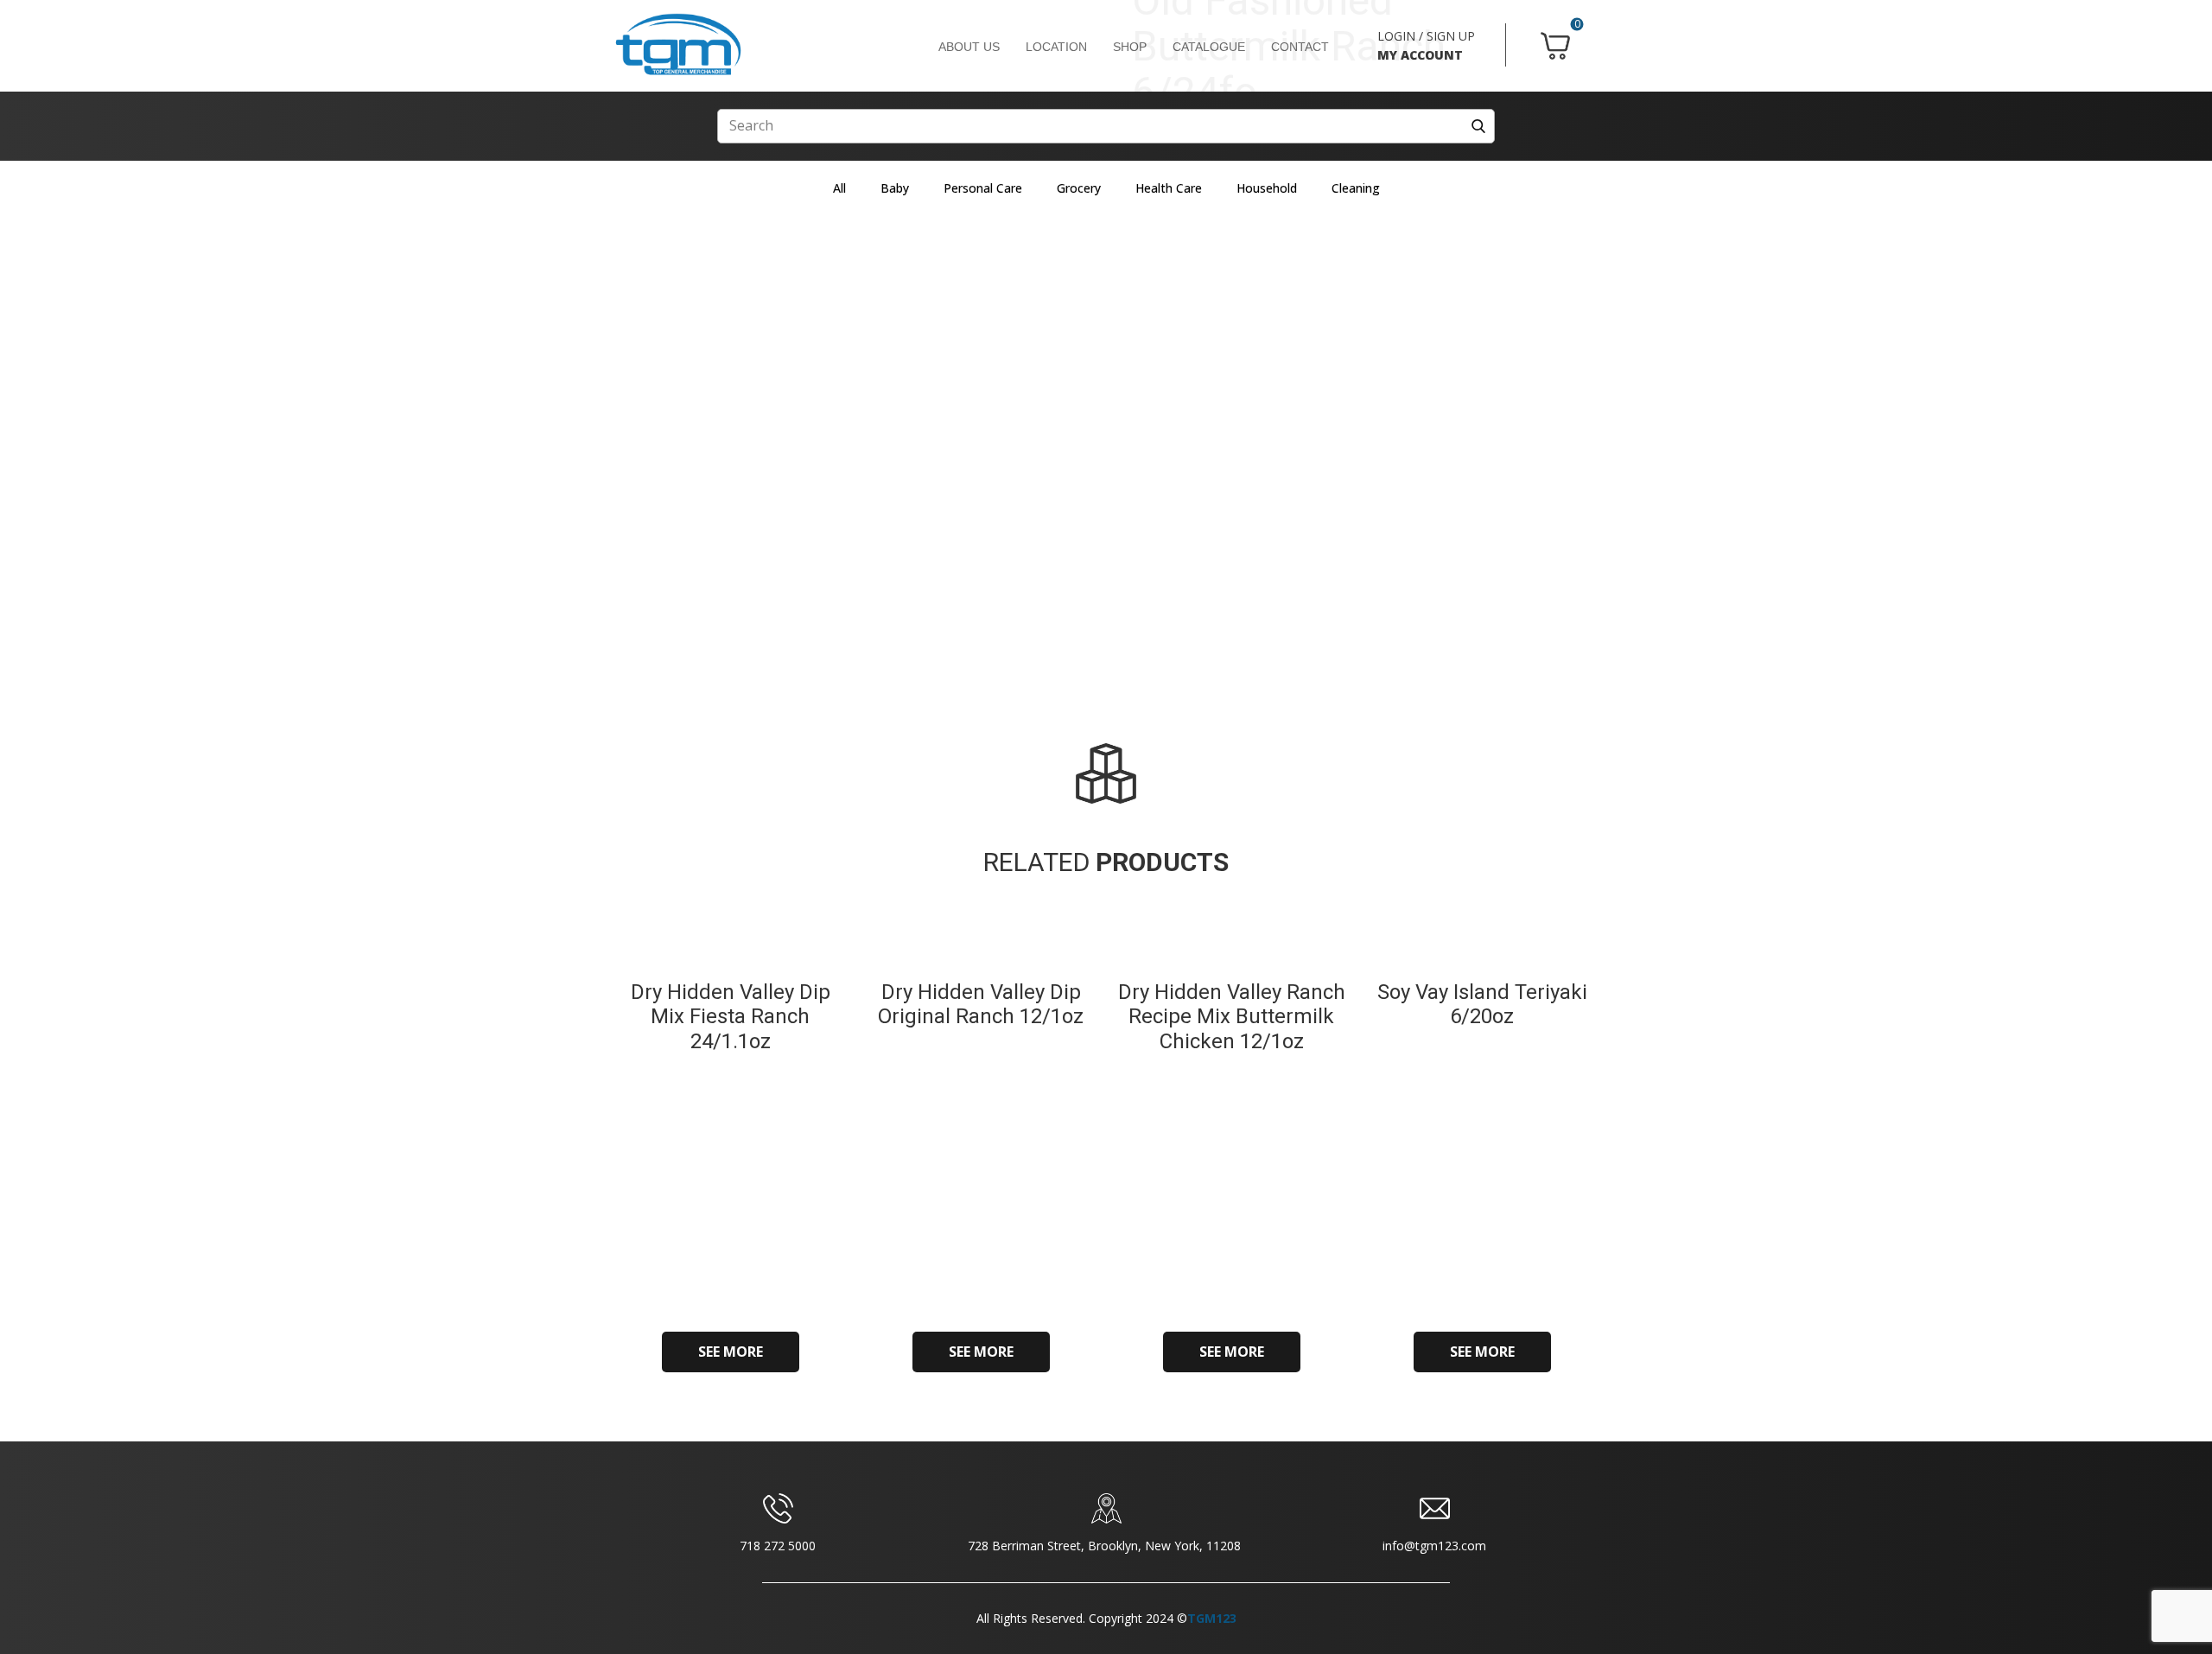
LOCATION (1056, 47)
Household (1267, 188)
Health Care (1169, 188)
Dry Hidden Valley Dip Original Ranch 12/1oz (981, 1005)
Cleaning (1356, 188)
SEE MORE (731, 1352)
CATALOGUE (1209, 47)
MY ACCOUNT (1420, 55)
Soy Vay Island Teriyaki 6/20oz (1482, 1005)
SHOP (1130, 47)
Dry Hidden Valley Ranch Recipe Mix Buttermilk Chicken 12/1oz (1232, 1017)
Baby (895, 188)
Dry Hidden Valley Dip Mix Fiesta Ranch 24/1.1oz (731, 1017)
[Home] (678, 45)
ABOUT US (969, 47)
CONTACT (1300, 47)
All (839, 188)
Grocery (1079, 188)
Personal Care (983, 188)
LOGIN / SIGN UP (1426, 36)
